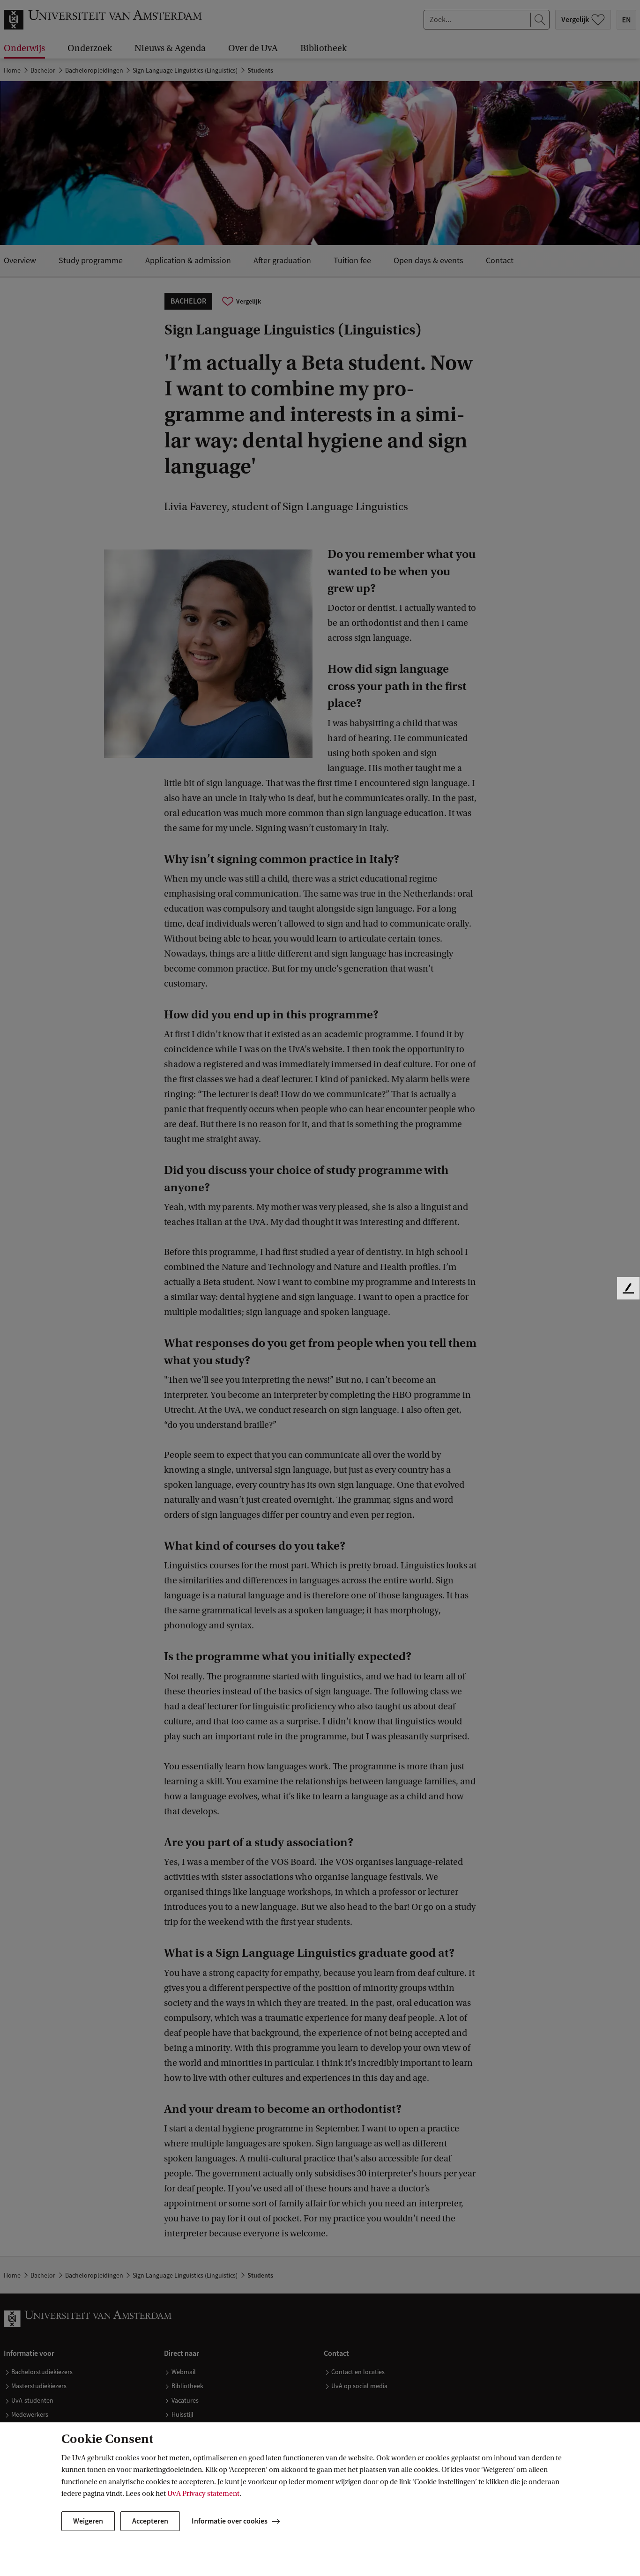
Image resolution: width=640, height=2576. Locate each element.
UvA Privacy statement (203, 2494)
